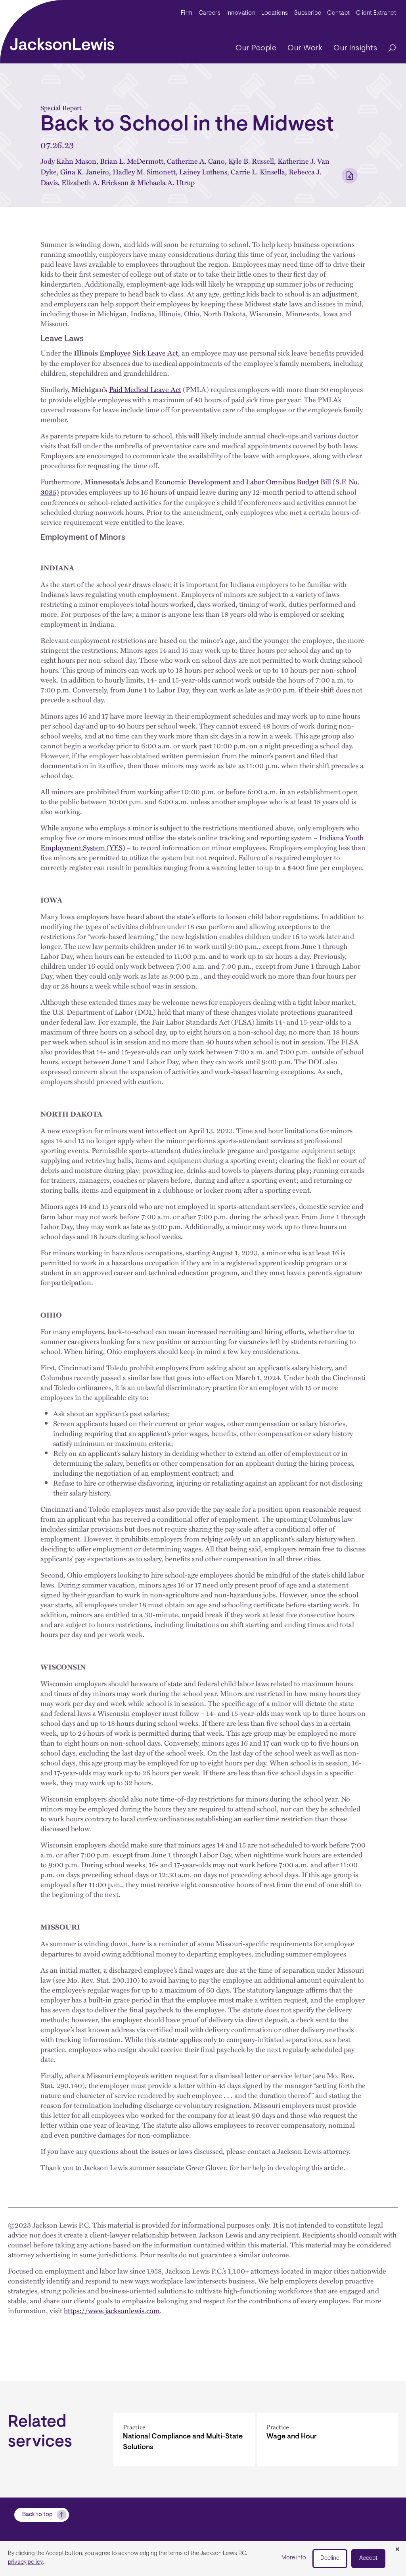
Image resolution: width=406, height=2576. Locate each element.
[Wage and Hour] (328, 2439)
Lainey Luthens (203, 171)
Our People (256, 48)
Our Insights (355, 48)
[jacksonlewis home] (62, 42)
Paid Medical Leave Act (145, 389)
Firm (187, 13)
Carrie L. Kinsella (258, 171)
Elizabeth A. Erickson (95, 182)
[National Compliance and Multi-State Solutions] (184, 2439)
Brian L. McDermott (132, 161)
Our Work (305, 48)
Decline (330, 2558)
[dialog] (203, 2559)
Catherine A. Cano (196, 161)
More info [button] (294, 2558)
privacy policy (25, 2562)
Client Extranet (376, 13)
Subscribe (308, 13)
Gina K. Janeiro (85, 171)
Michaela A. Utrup (166, 182)
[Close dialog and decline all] (397, 2550)
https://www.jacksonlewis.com (112, 2310)
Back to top (37, 2515)
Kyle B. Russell (251, 161)
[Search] (388, 49)
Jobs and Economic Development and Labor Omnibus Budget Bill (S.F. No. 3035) (200, 487)
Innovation (241, 13)
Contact (339, 13)
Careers (210, 13)
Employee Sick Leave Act (139, 353)
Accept (368, 2558)
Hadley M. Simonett (144, 171)
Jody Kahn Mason (68, 161)
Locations (275, 13)
